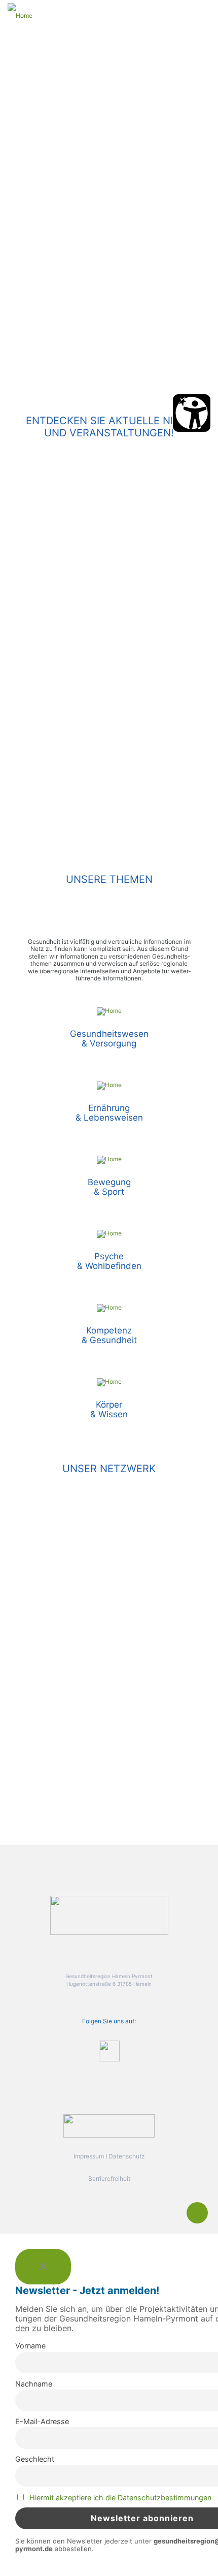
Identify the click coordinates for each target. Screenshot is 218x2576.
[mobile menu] (204, 15)
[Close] (43, 2267)
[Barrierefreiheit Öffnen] (192, 413)
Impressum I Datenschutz (109, 2156)
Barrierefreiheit (109, 2179)
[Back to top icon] (197, 2213)
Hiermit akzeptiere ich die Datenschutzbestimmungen (120, 2498)
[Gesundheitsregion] (20, 15)
